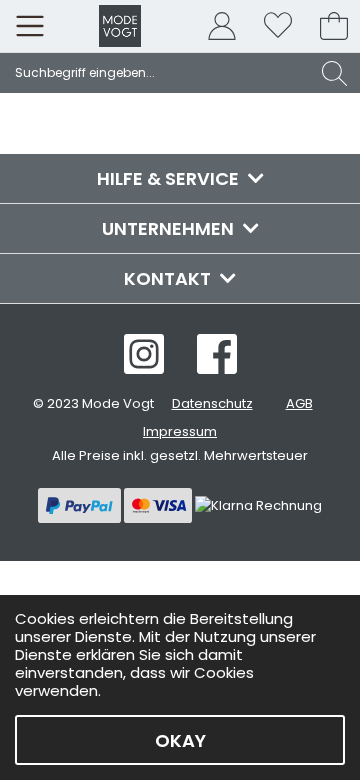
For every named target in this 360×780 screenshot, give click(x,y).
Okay (180, 740)
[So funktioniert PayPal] (80, 504)
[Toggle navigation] (30, 26)
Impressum (180, 431)
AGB (299, 403)
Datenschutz (212, 403)
